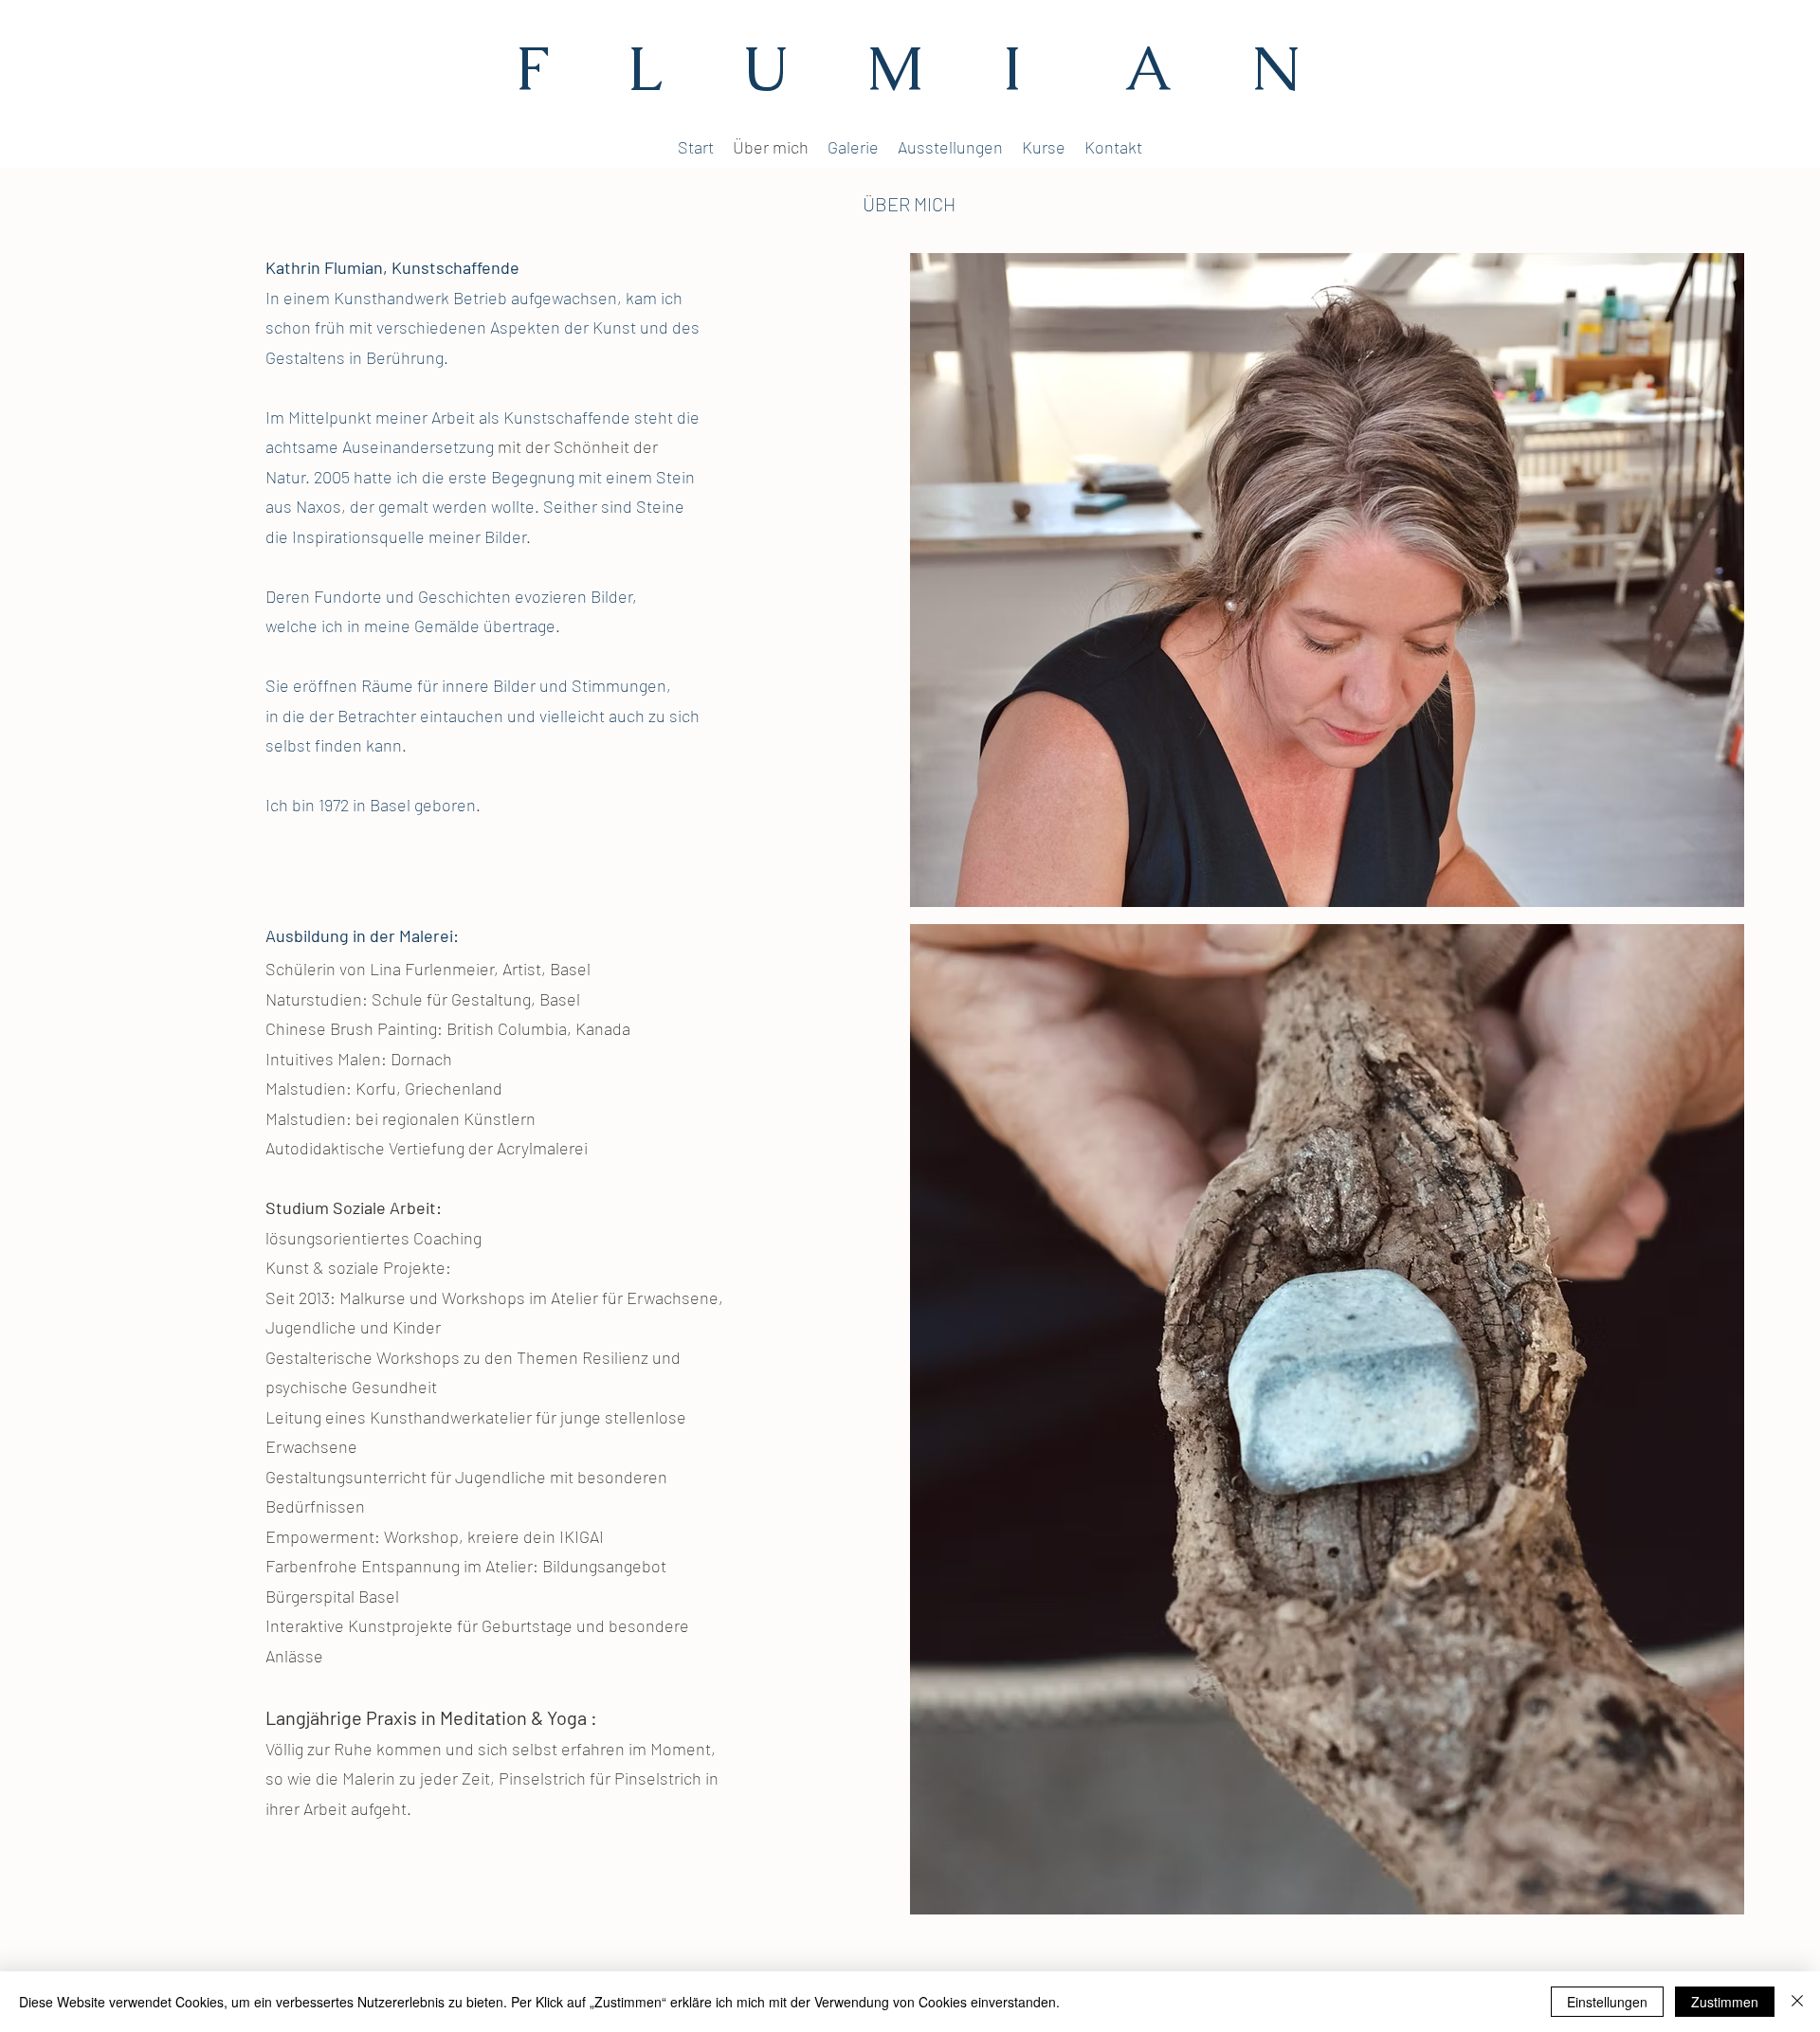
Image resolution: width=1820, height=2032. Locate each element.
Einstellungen (1607, 2002)
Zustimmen (1725, 2002)
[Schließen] (1797, 2002)
